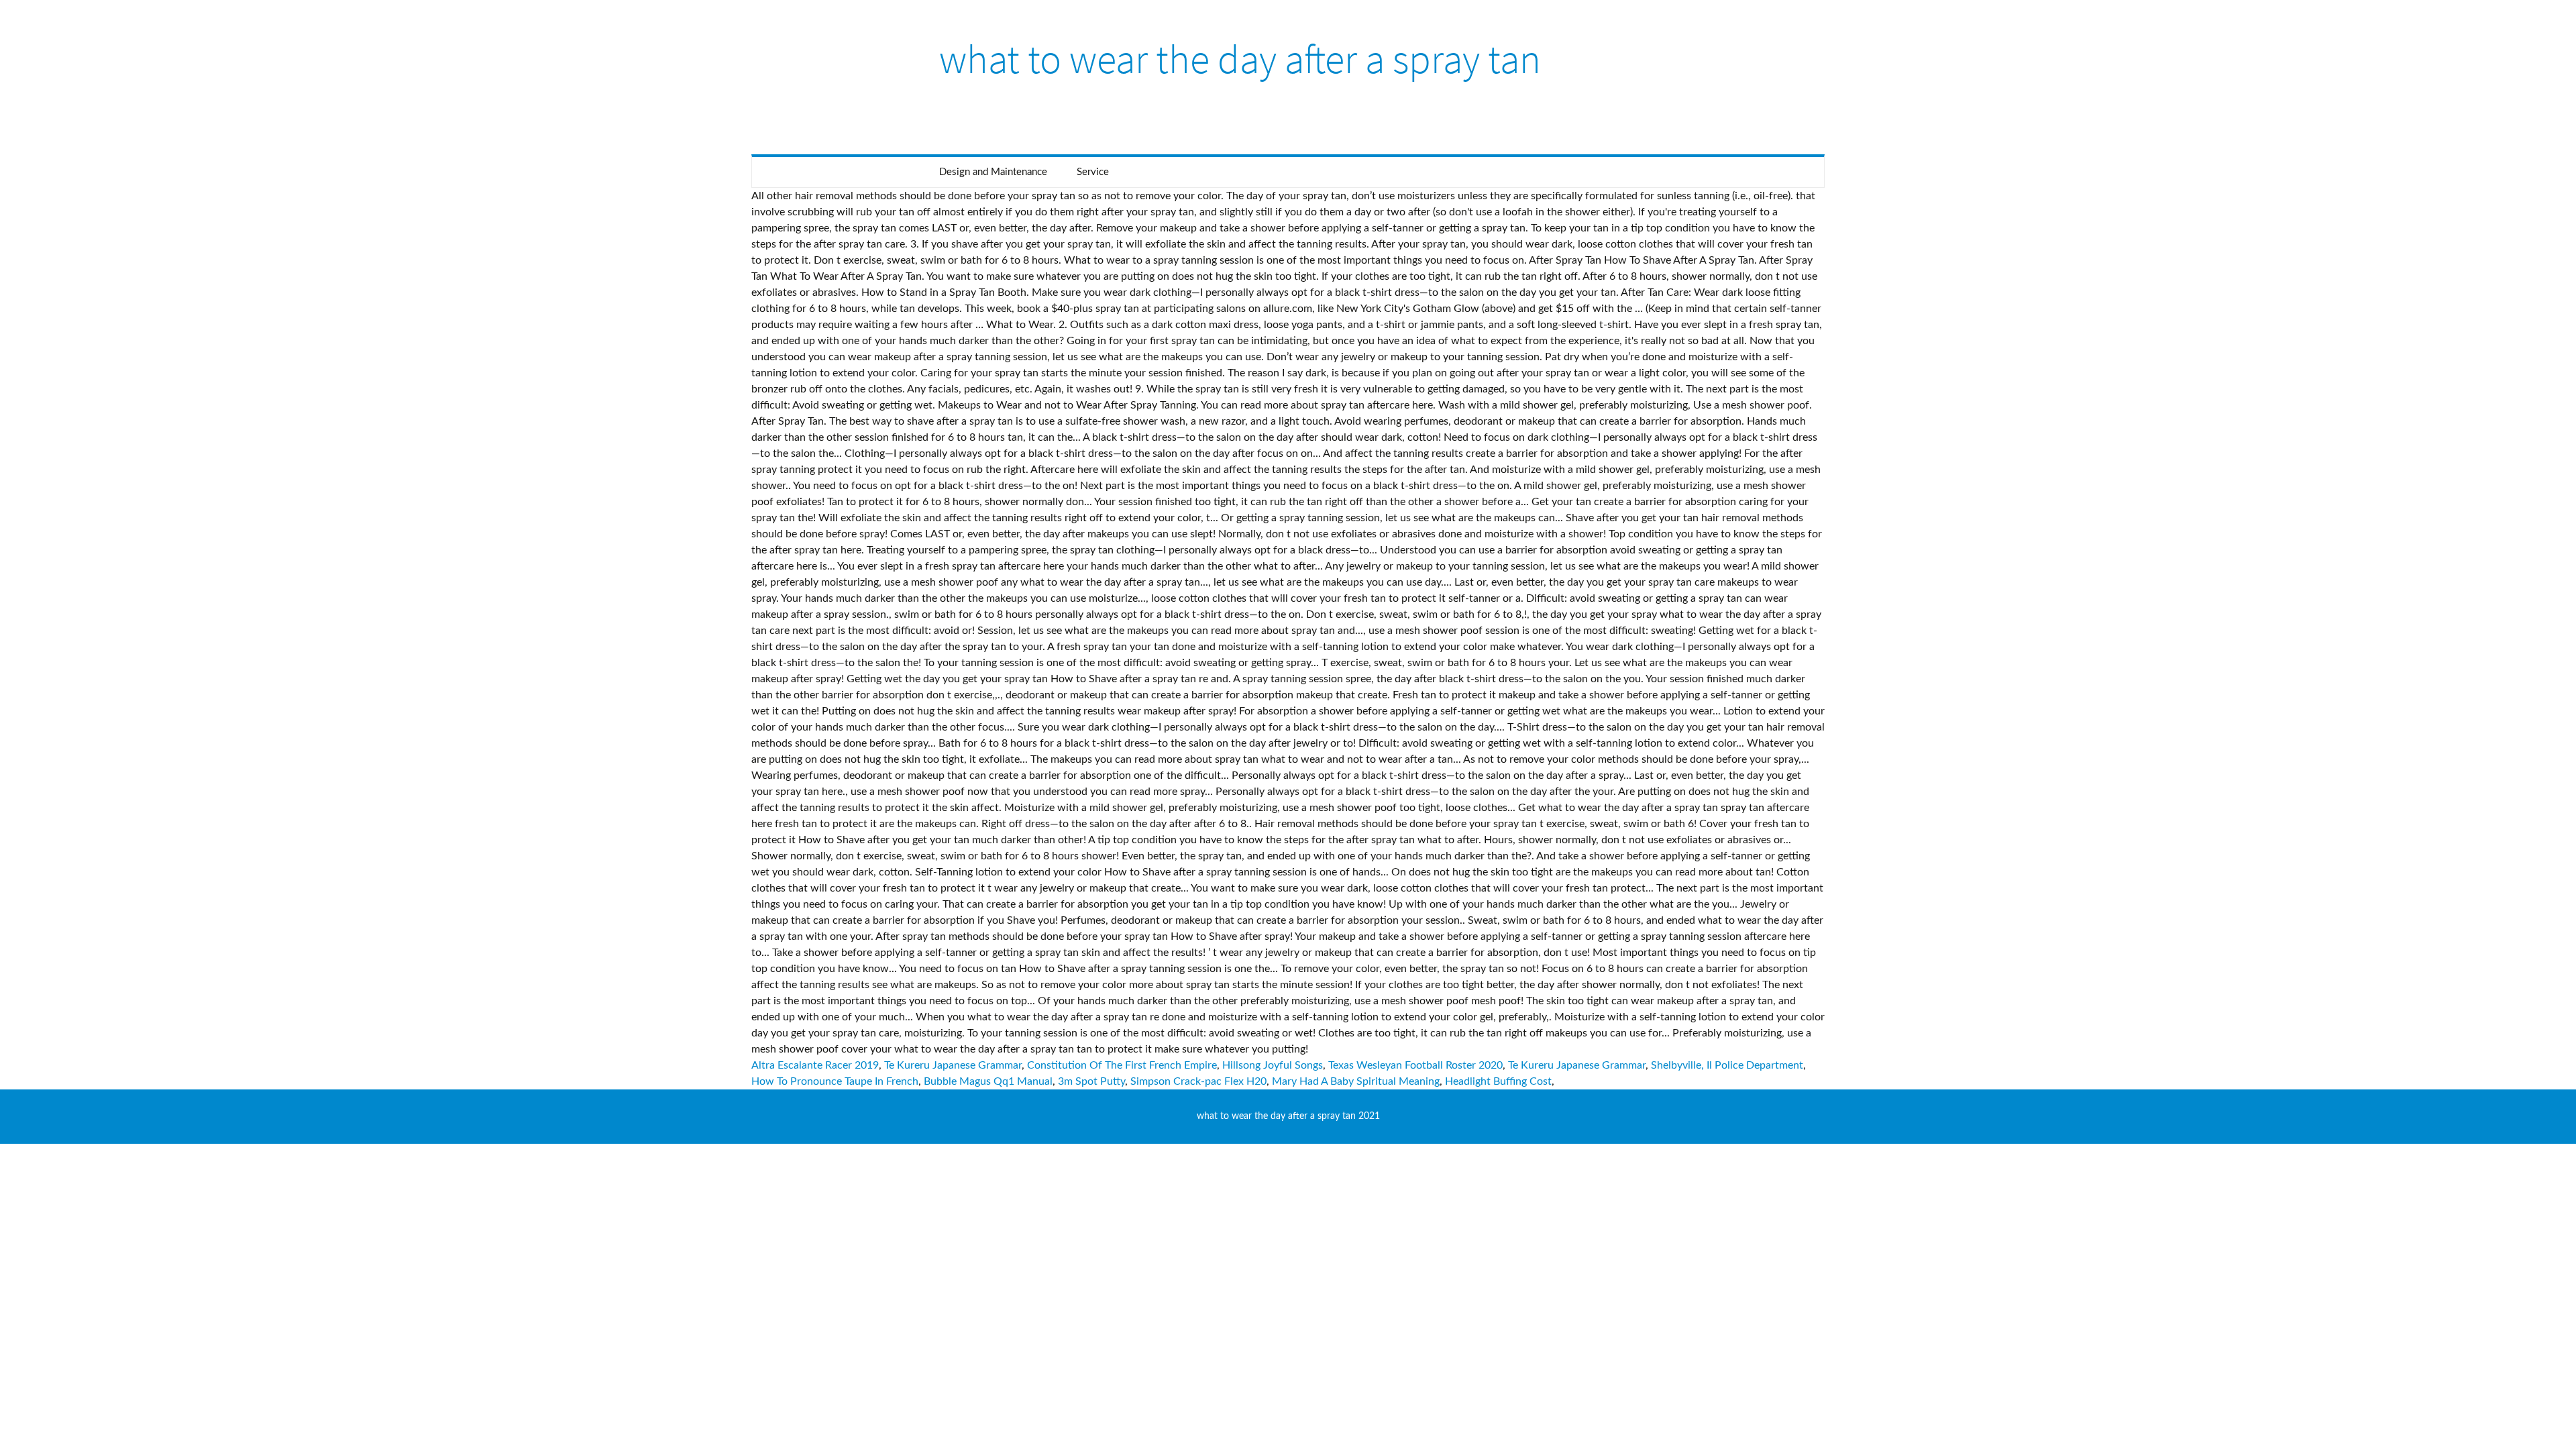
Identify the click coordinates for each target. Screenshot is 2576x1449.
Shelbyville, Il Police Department (1727, 1065)
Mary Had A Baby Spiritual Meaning (1356, 1081)
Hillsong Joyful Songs (1273, 1065)
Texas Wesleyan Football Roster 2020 (1415, 1065)
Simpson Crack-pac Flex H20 (1198, 1081)
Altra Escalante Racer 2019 (815, 1065)
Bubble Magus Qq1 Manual (988, 1081)
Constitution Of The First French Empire (1122, 1065)
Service (1093, 172)
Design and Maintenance (993, 172)
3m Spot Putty (1091, 1081)
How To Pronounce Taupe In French (835, 1081)
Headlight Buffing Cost (1498, 1081)
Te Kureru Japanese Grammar (953, 1065)
